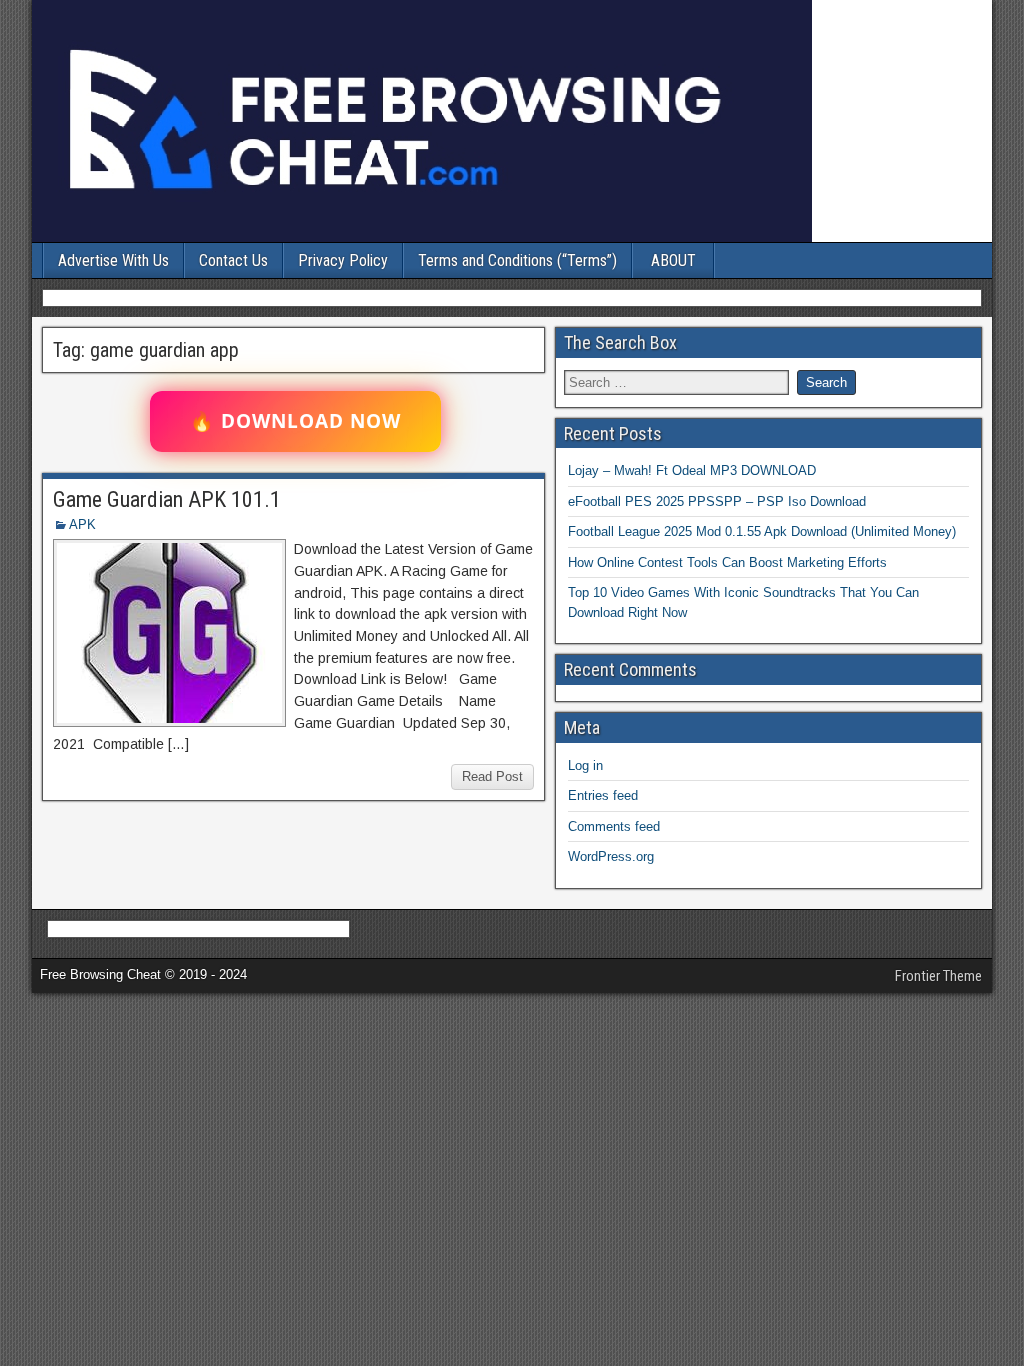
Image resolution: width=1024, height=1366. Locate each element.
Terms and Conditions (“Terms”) (517, 260)
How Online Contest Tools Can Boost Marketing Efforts (727, 562)
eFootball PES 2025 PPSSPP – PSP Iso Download (717, 501)
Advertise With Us (113, 260)
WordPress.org (611, 856)
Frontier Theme (938, 976)
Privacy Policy (343, 260)
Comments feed (614, 826)
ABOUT (673, 260)
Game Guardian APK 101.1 (167, 499)
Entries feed (603, 795)
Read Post (492, 776)
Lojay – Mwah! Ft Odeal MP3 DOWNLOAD (692, 470)
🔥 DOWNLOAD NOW (295, 421)
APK (82, 524)
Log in (585, 765)
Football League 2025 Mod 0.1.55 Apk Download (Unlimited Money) (762, 531)
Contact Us (233, 260)
